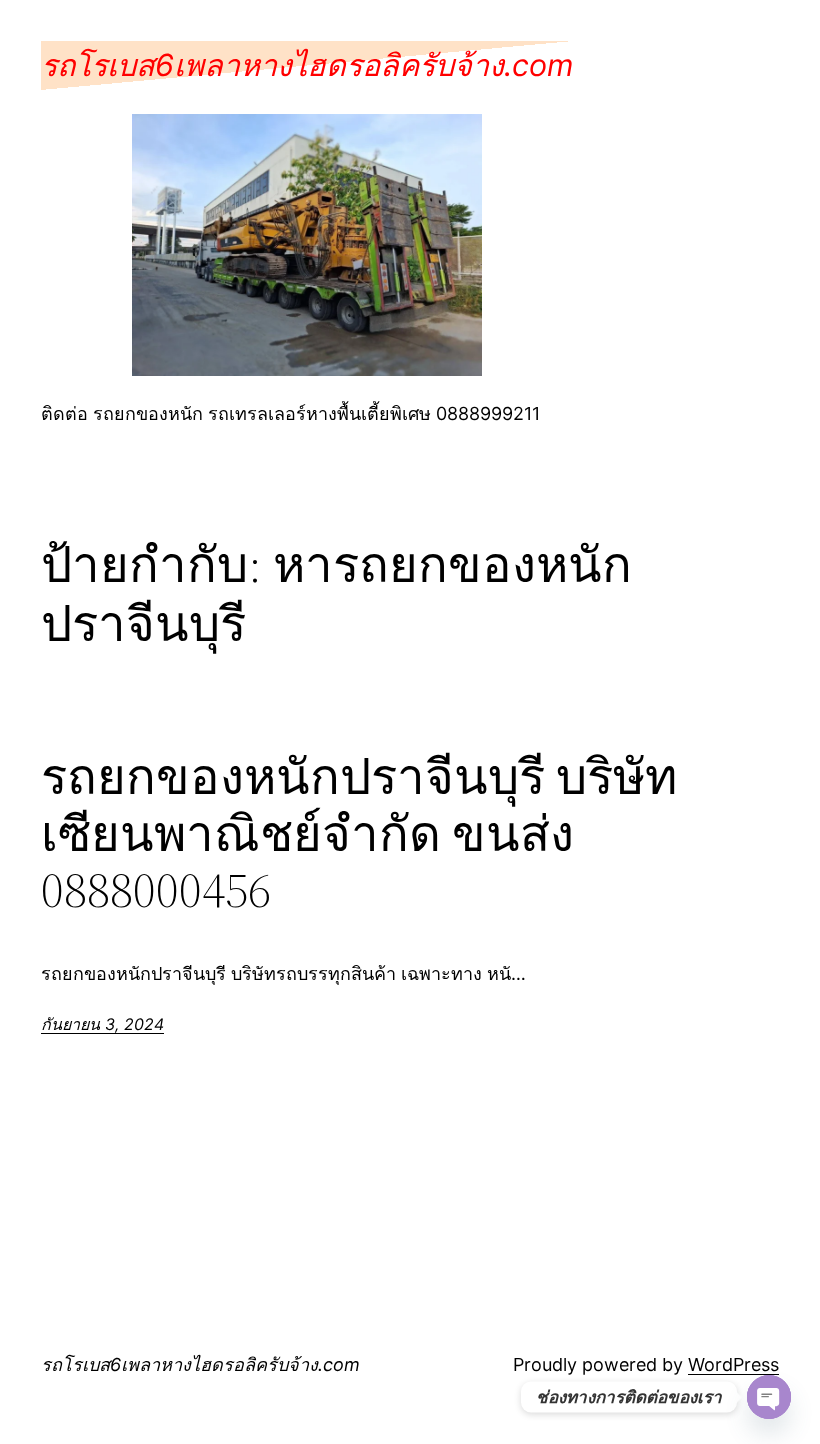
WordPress (733, 1364)
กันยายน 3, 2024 (102, 1024)
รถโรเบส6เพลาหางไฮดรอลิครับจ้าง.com (307, 65)
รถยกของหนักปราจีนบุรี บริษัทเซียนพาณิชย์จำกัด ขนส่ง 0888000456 (359, 834)
